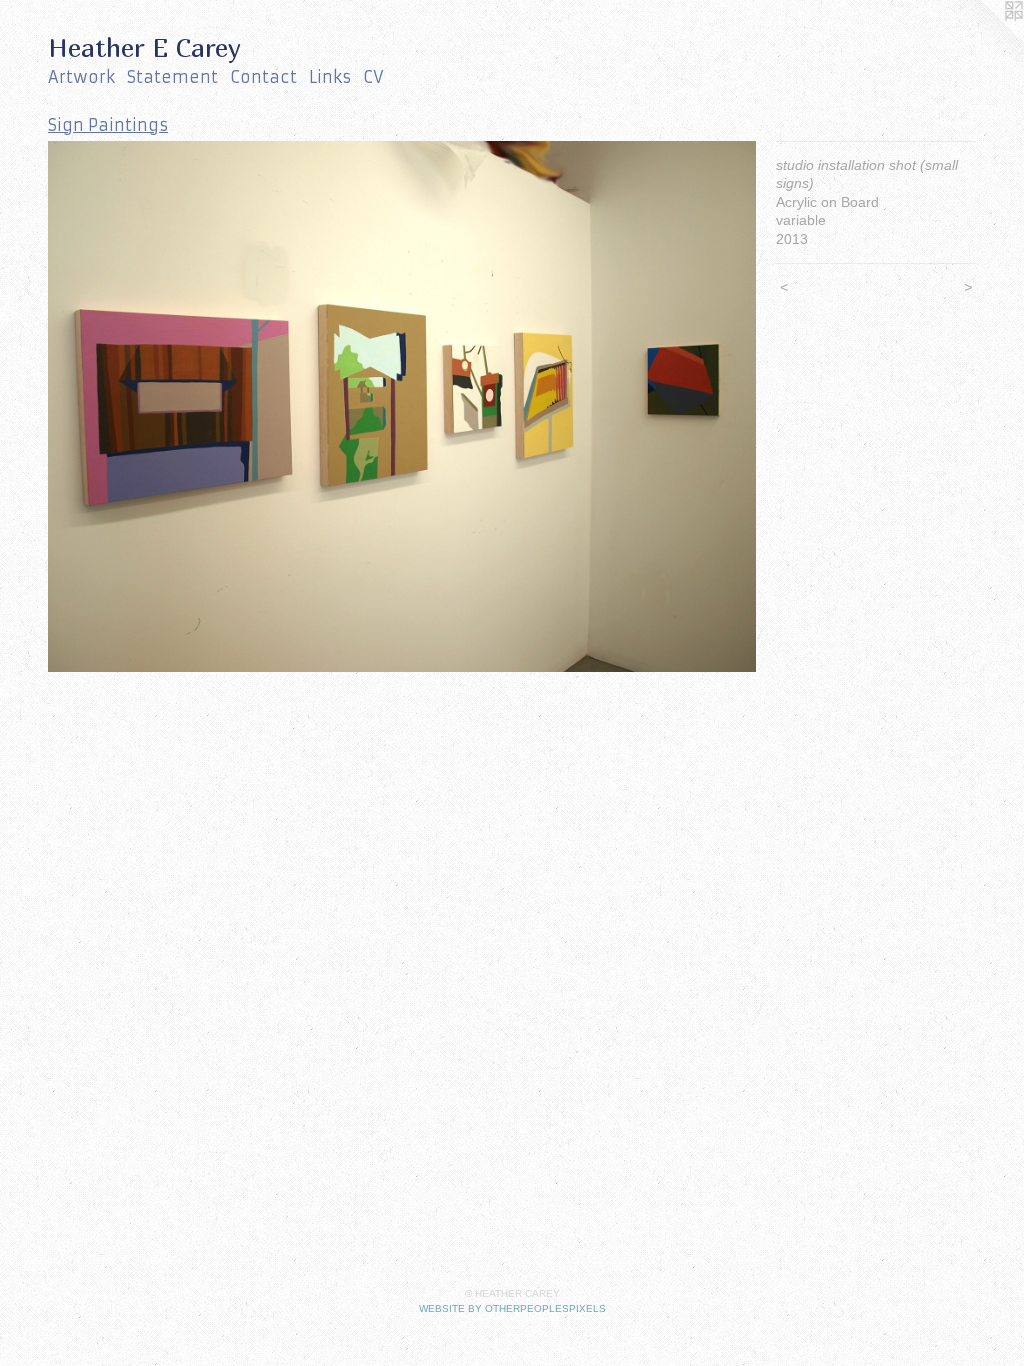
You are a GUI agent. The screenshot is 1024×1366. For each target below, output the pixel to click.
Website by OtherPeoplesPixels (512, 1308)
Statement (172, 77)
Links (330, 77)
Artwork (81, 77)
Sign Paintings (108, 125)
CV (373, 77)
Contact (263, 77)
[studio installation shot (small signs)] (402, 406)
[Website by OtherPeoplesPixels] (984, 40)
